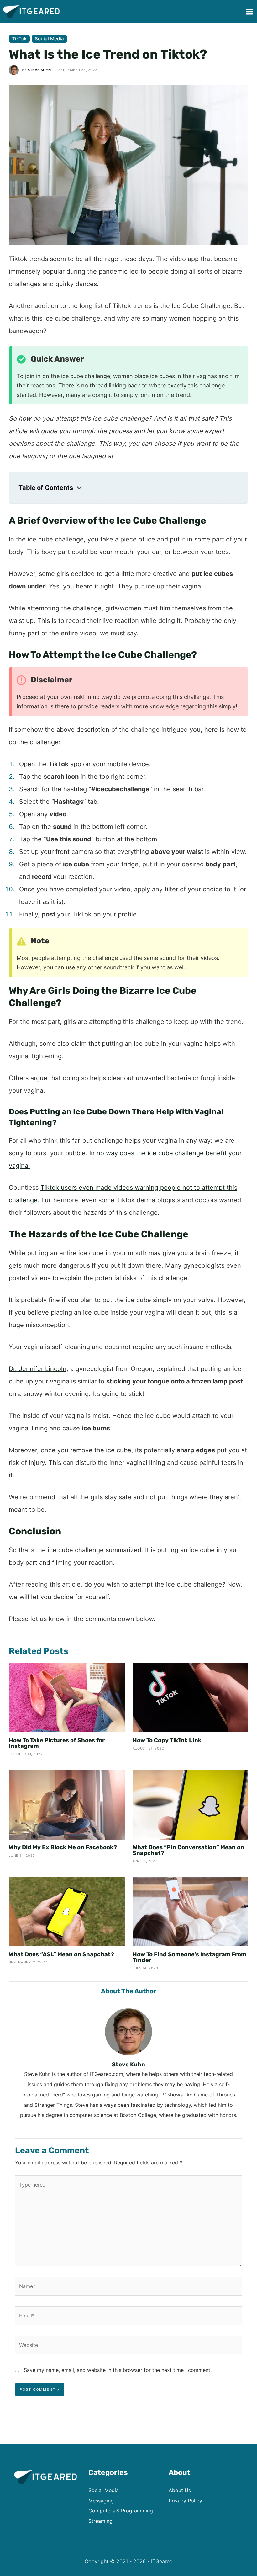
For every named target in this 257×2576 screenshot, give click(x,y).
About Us (180, 2490)
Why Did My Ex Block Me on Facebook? (63, 1847)
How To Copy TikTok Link (167, 1740)
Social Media (49, 39)
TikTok (19, 39)
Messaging (101, 2501)
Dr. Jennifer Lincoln (38, 1369)
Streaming (100, 2521)
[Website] (128, 2346)
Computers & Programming (121, 2511)
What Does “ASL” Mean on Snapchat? (61, 1954)
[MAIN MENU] (249, 12)
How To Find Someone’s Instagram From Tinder (189, 1957)
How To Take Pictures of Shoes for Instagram (57, 1743)
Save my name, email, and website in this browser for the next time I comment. (118, 2370)
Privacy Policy (185, 2501)
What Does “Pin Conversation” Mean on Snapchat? (188, 1850)
